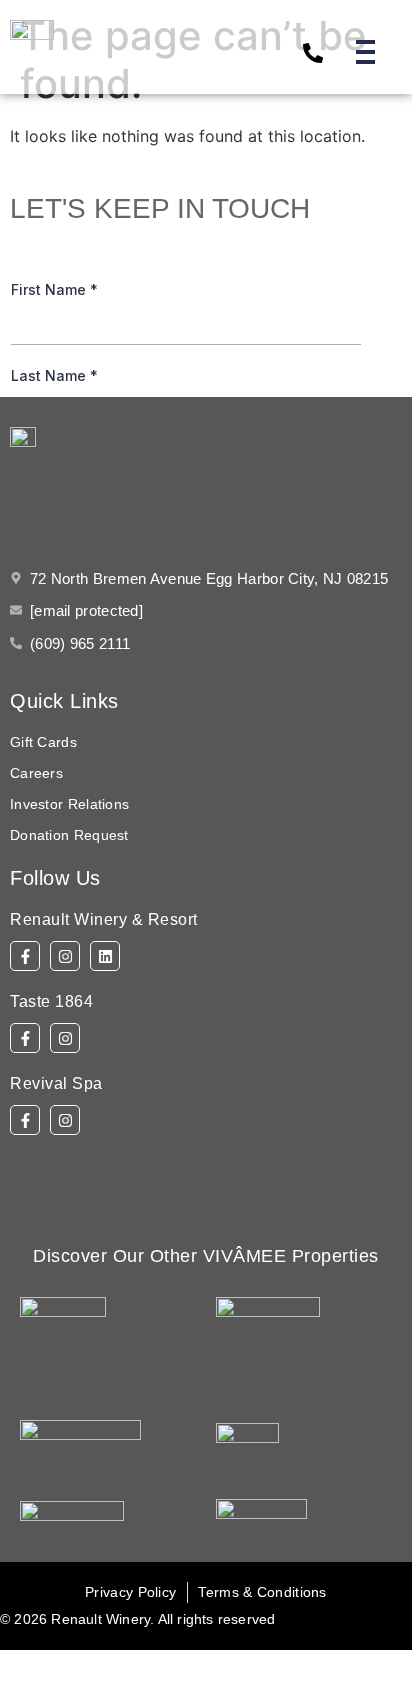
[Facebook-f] (25, 956)
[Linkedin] (105, 956)
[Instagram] (65, 956)
